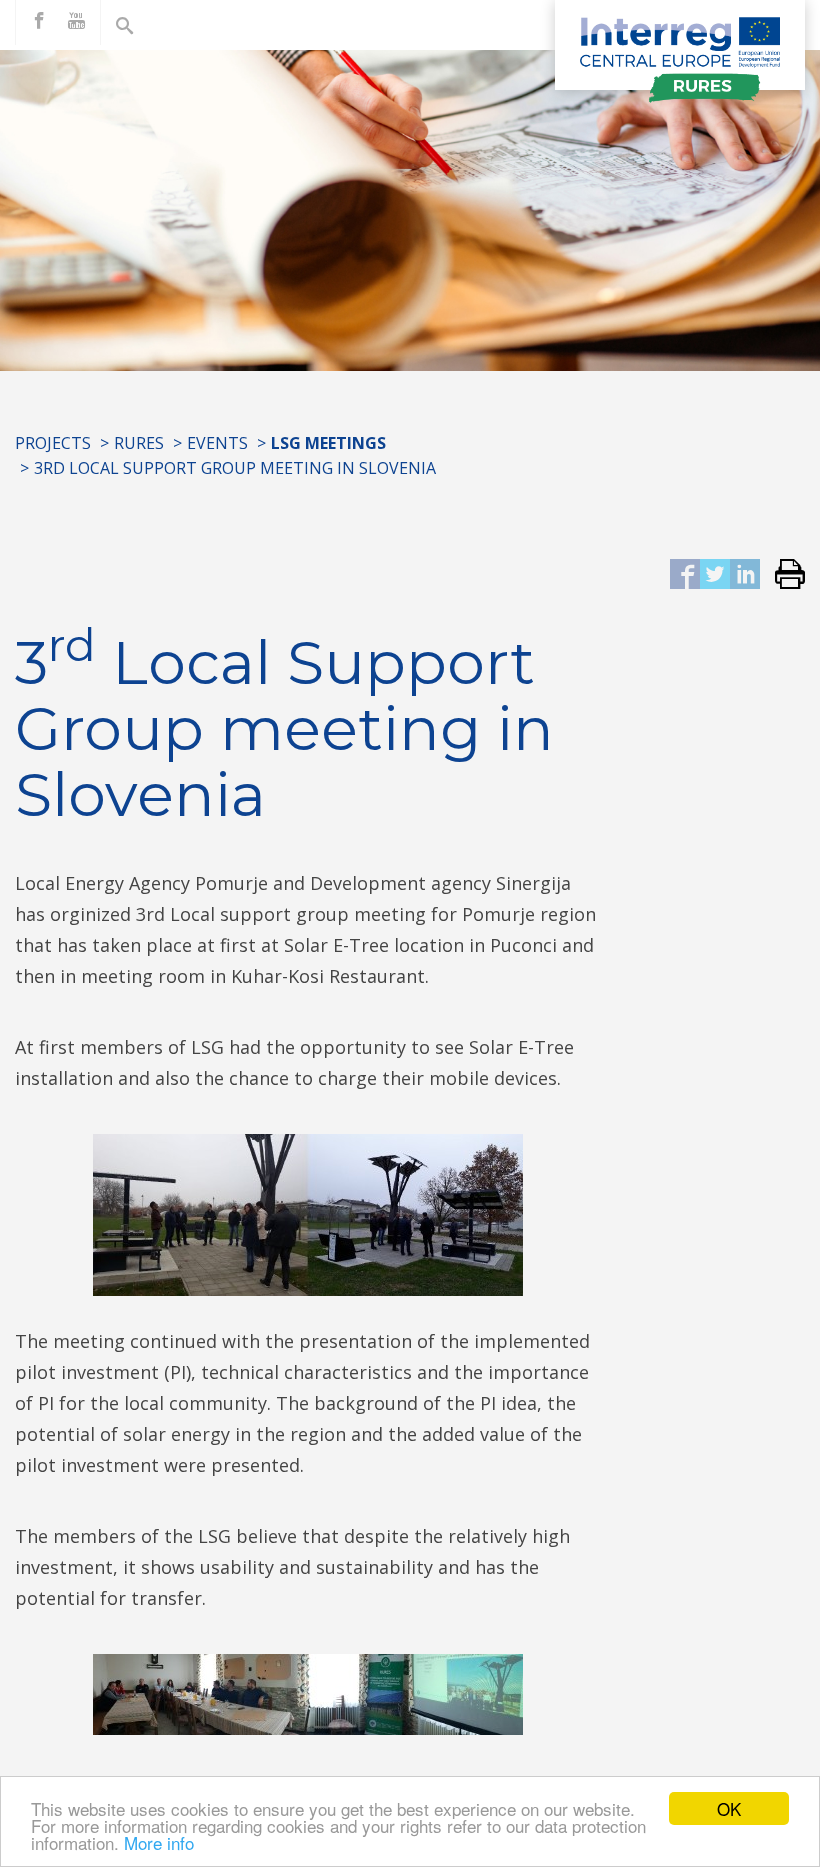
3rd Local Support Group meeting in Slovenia (235, 468)
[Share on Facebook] (685, 575)
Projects (53, 443)
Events (217, 443)
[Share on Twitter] (715, 575)
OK (729, 1808)
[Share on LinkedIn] (745, 575)
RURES (139, 443)
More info (159, 1842)
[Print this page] (782, 575)
